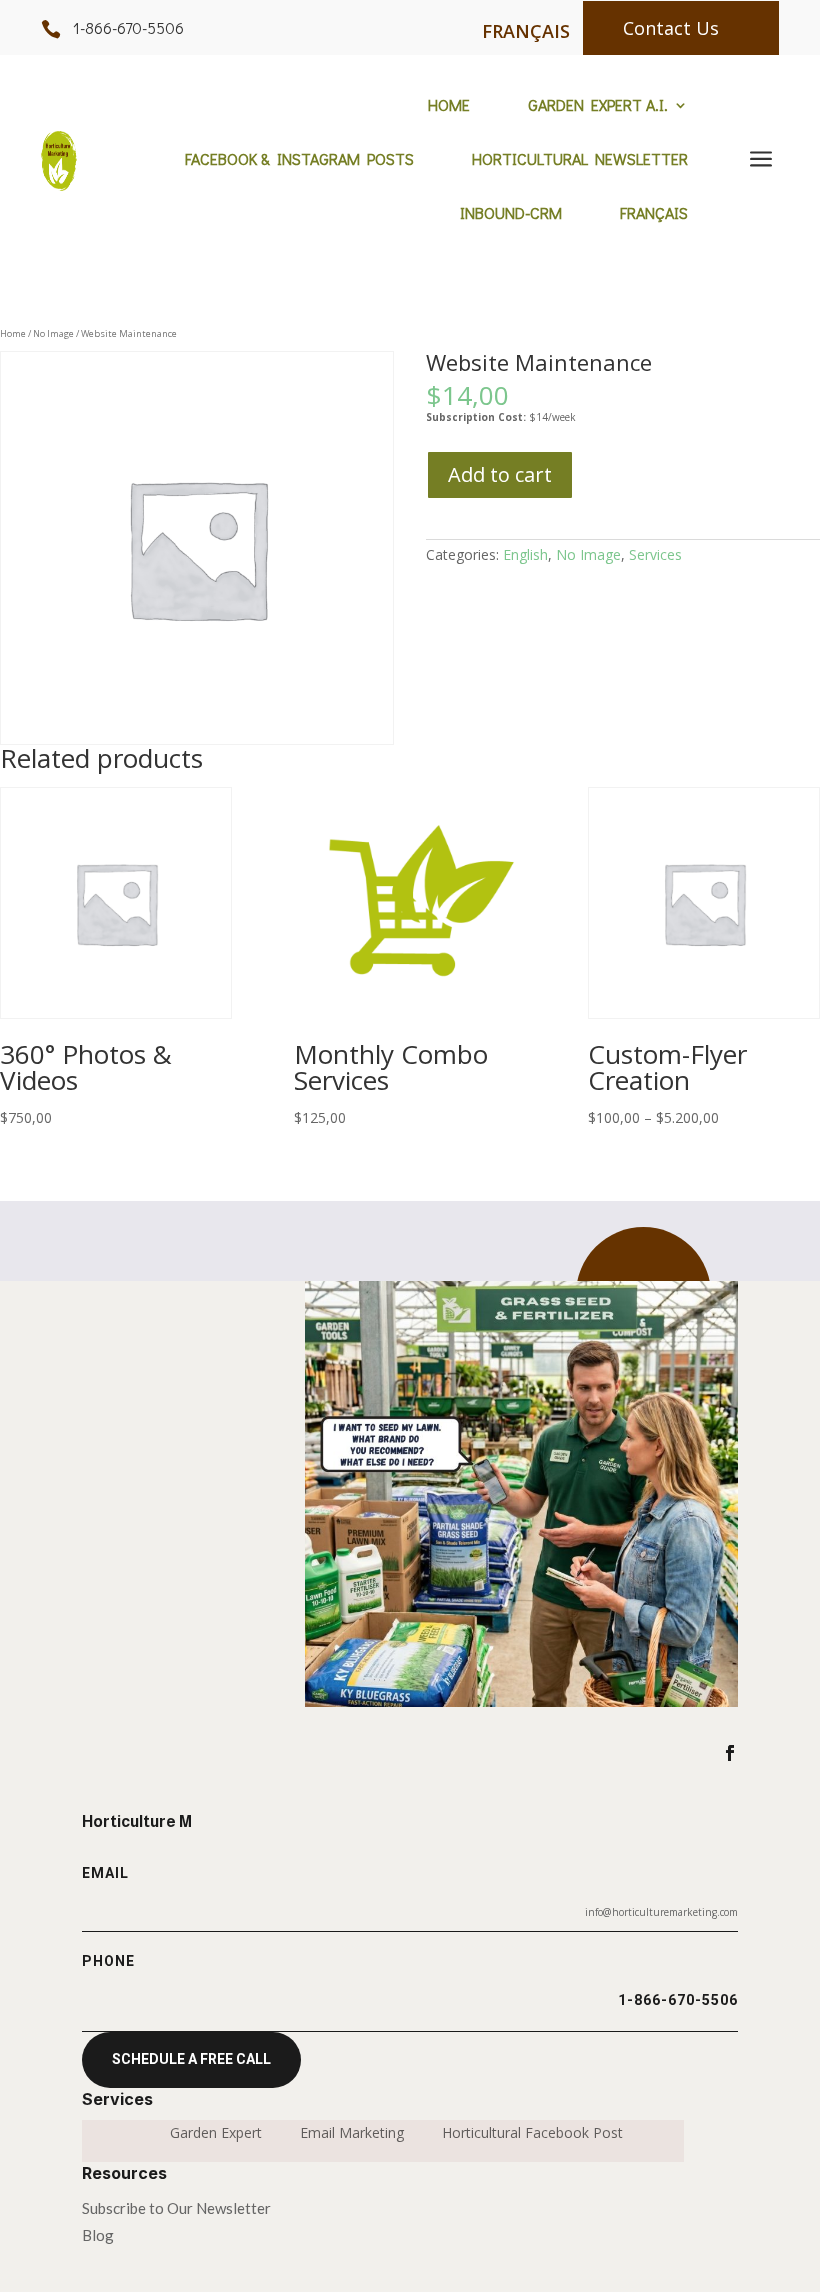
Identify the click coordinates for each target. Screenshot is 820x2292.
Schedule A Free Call (191, 2059)
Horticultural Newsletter (580, 160)
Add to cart (500, 474)
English (525, 554)
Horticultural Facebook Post (532, 2134)
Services (655, 554)
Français (654, 214)
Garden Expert (216, 2134)
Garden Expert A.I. (598, 106)
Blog (98, 2235)
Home (449, 106)
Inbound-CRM (511, 214)
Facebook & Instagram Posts (299, 160)
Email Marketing (352, 2134)
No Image (53, 333)
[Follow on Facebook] (730, 1753)
